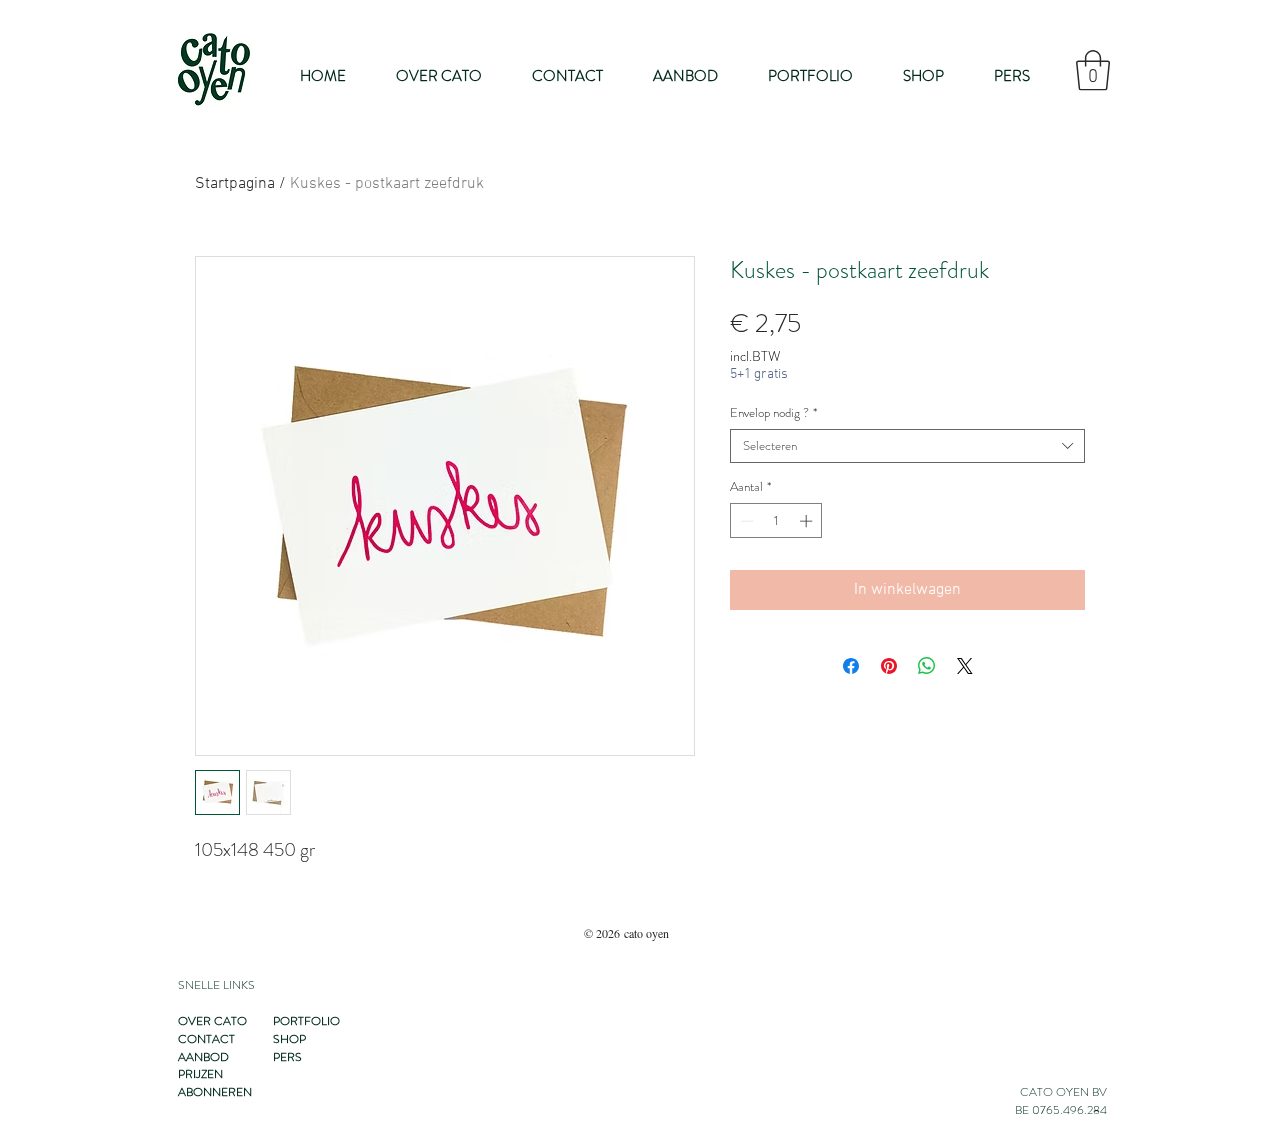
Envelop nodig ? (773, 413)
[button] (1093, 70)
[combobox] (907, 446)
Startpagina (235, 184)
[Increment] (808, 521)
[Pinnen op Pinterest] (889, 666)
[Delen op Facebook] (851, 666)
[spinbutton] (776, 521)
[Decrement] (745, 521)
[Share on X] (965, 666)
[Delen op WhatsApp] (927, 666)
